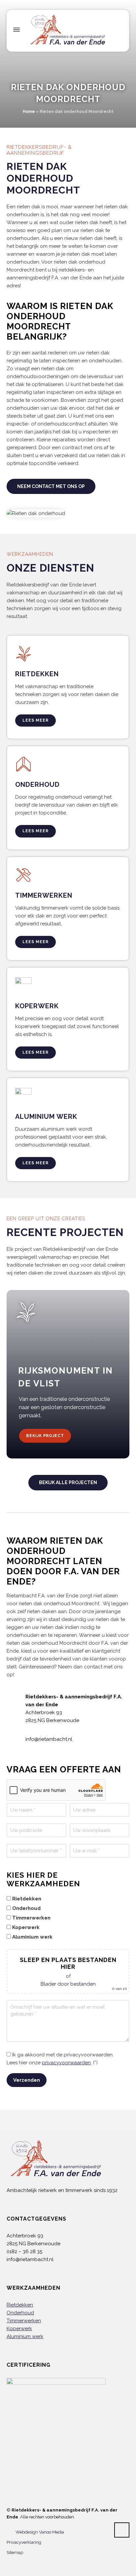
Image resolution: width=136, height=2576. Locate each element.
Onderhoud (20, 2313)
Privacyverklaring (24, 2542)
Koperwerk (19, 2329)
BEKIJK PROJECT (45, 1436)
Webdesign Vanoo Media (40, 2532)
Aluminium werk (25, 2336)
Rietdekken (20, 2305)
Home (29, 112)
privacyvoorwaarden (66, 2063)
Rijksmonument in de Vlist (66, 1377)
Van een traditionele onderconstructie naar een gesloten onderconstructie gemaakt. (64, 1407)
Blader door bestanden (68, 1984)
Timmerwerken (24, 2321)
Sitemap (15, 2552)
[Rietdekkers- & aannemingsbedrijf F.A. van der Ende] (68, 30)
